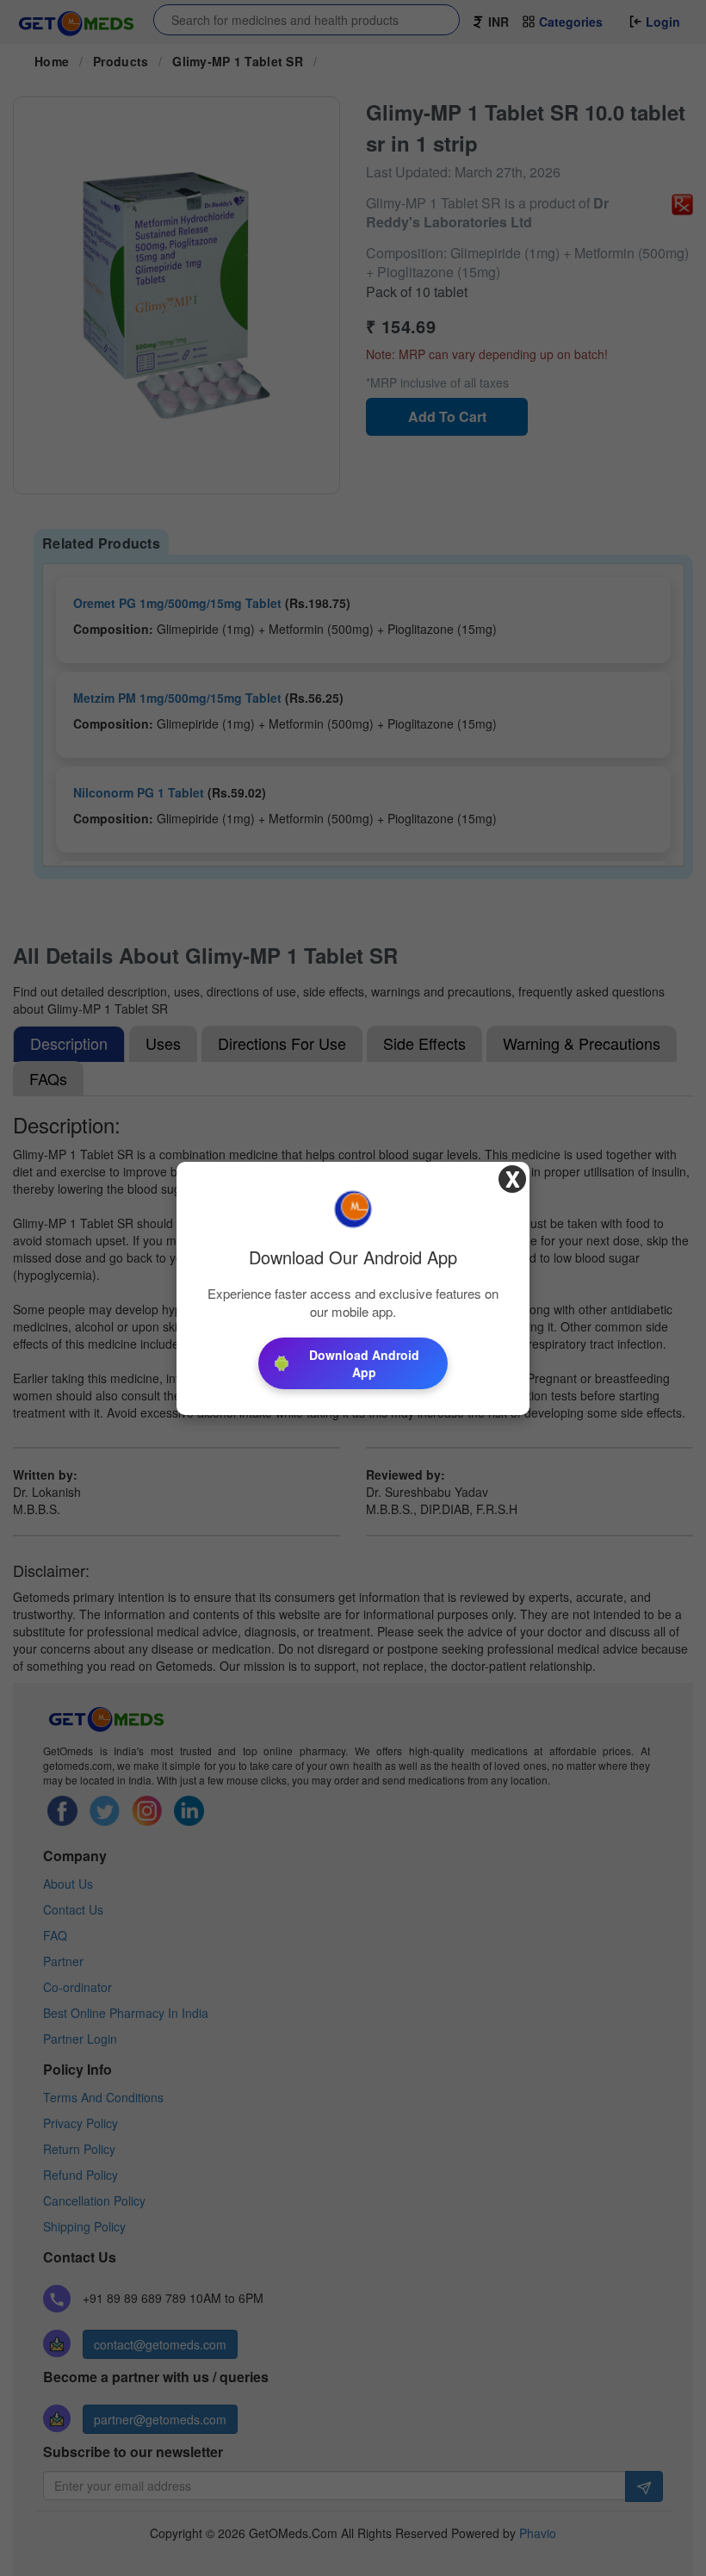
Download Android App (364, 1363)
